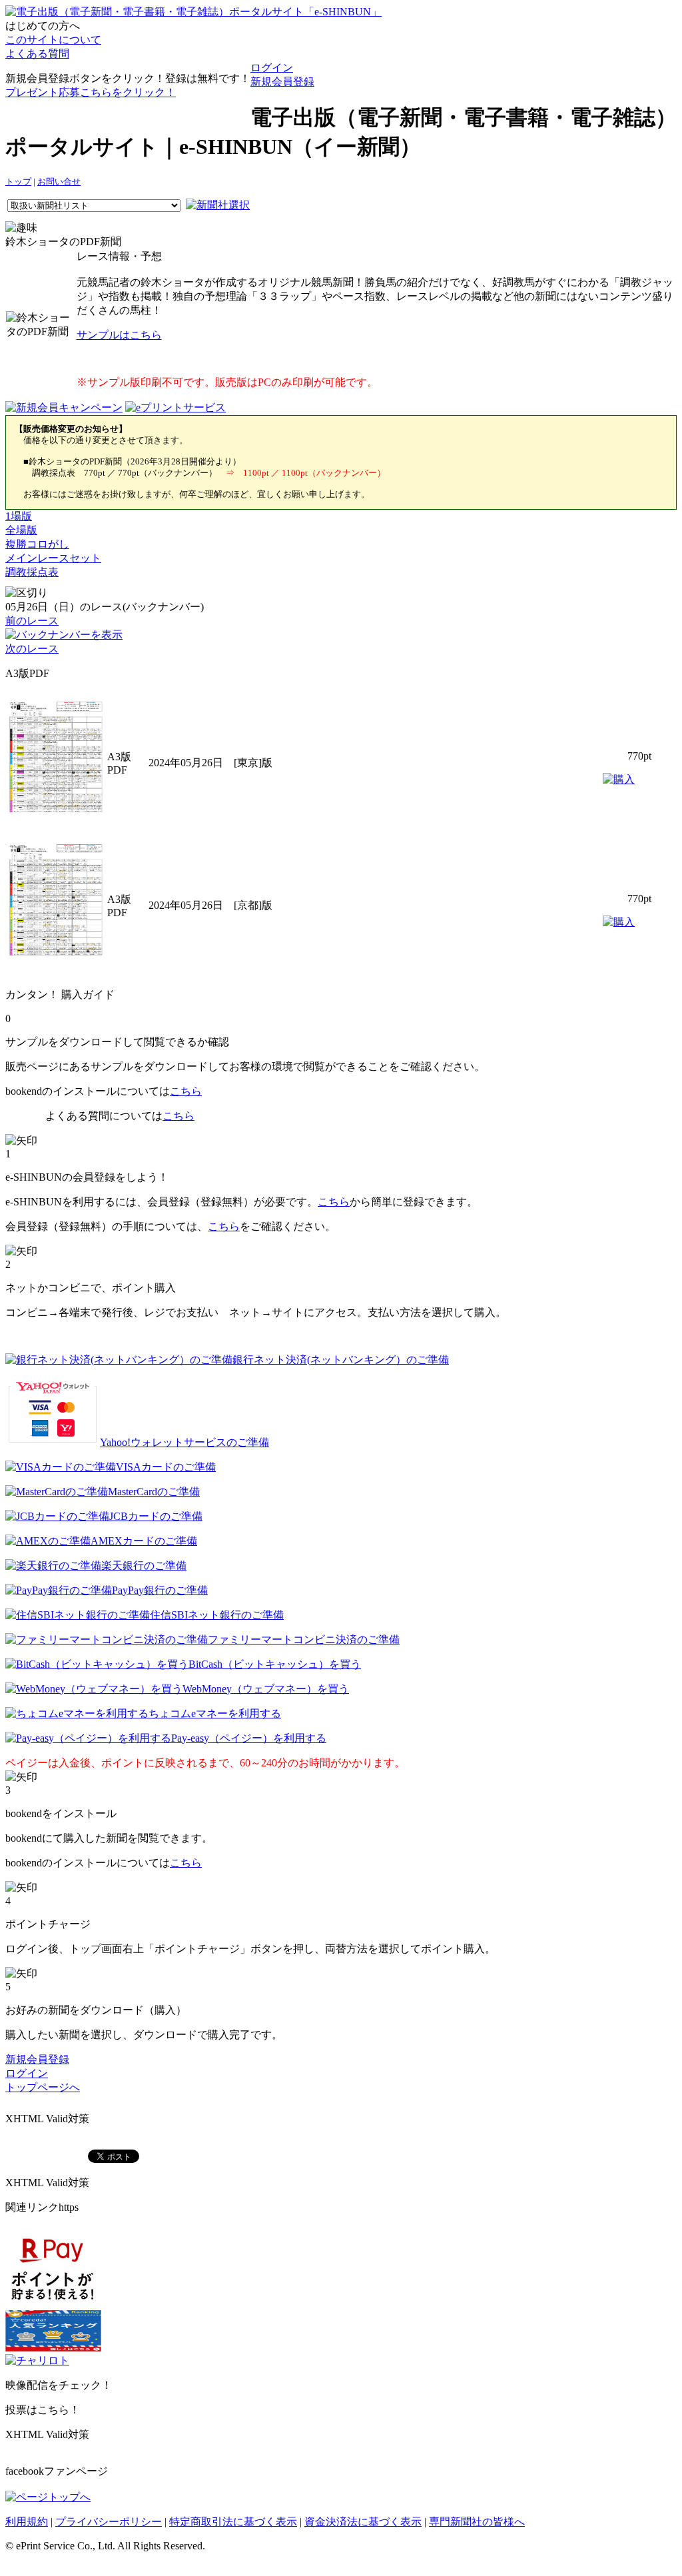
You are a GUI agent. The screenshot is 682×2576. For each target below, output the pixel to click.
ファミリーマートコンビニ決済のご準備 (304, 1639)
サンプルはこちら (119, 335)
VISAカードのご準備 (166, 1467)
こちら (186, 1091)
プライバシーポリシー (109, 2522)
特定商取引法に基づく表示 (233, 2522)
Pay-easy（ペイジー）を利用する (249, 1738)
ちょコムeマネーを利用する (215, 1713)
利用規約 (27, 2522)
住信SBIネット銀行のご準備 (217, 1615)
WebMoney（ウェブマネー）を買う (266, 1689)
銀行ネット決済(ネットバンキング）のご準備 (341, 1360)
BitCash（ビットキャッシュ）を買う (275, 1664)
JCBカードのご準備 (156, 1516)
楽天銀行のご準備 (144, 1566)
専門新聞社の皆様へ (477, 2522)
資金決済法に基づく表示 (363, 2522)
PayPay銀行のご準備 (160, 1590)
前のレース (32, 621)
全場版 (21, 530)
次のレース (32, 649)
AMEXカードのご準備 (144, 1541)
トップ (18, 182)
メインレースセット (53, 558)
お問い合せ (59, 182)
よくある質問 (37, 54)
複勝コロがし (37, 544)
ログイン (272, 68)
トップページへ (43, 2087)
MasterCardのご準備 (154, 1492)
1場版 (19, 516)
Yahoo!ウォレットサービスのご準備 (184, 1442)
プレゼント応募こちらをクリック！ (91, 92)
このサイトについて (53, 40)
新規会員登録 (282, 82)
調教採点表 (32, 572)
